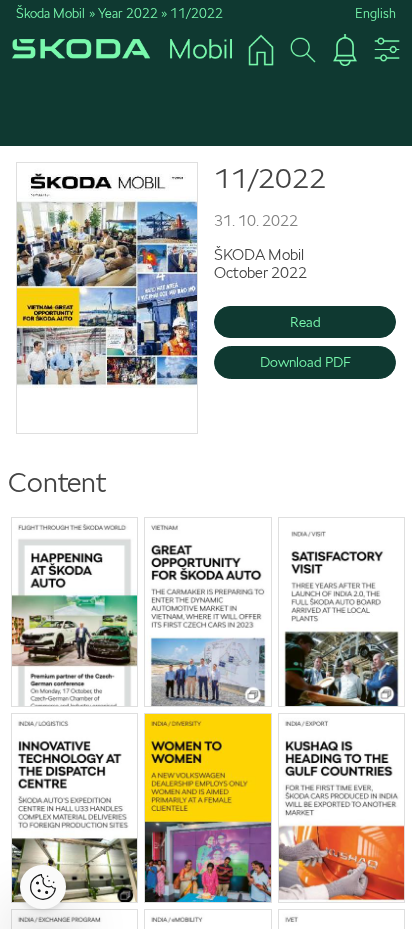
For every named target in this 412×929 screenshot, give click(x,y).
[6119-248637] (207, 612)
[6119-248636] (74, 612)
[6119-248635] (107, 298)
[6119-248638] (341, 612)
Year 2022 (128, 13)
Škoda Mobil (50, 13)
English (375, 13)
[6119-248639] (74, 808)
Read (305, 322)
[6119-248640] (207, 808)
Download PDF (305, 362)
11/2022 (196, 13)
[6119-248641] (341, 808)
